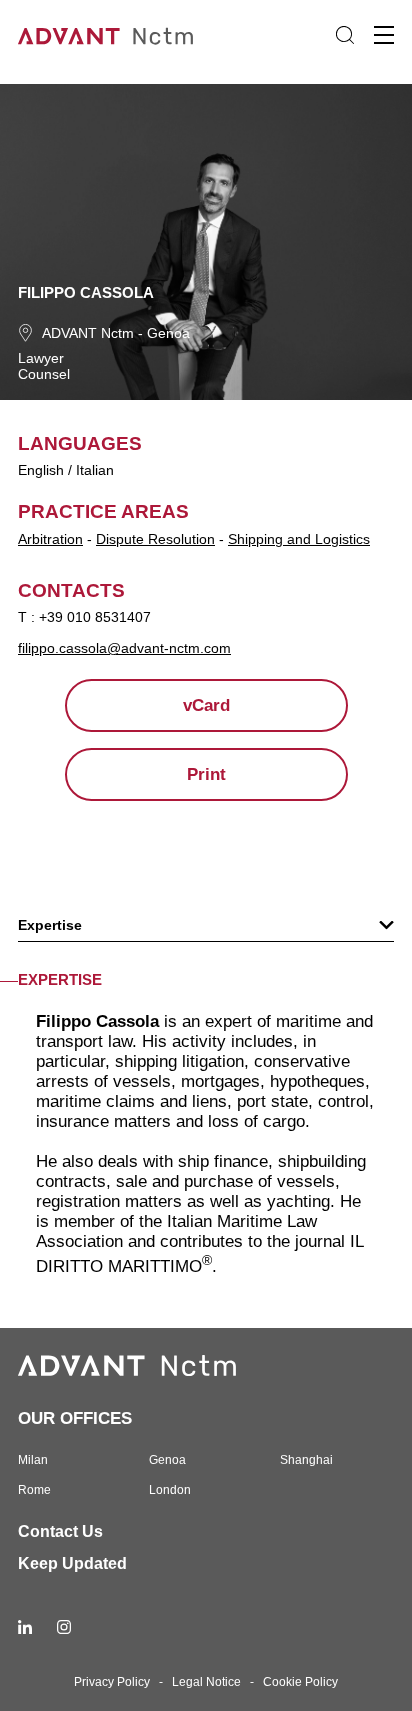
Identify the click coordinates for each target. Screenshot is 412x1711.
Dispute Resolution (155, 539)
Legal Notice (206, 1682)
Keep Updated (72, 1563)
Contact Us (60, 1531)
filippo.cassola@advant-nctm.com (124, 648)
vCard (206, 705)
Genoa (168, 333)
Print (206, 774)
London (170, 1490)
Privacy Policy (112, 1682)
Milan (33, 1460)
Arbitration (50, 539)
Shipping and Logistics (299, 539)
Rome (34, 1490)
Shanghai (306, 1460)
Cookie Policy (300, 1682)
